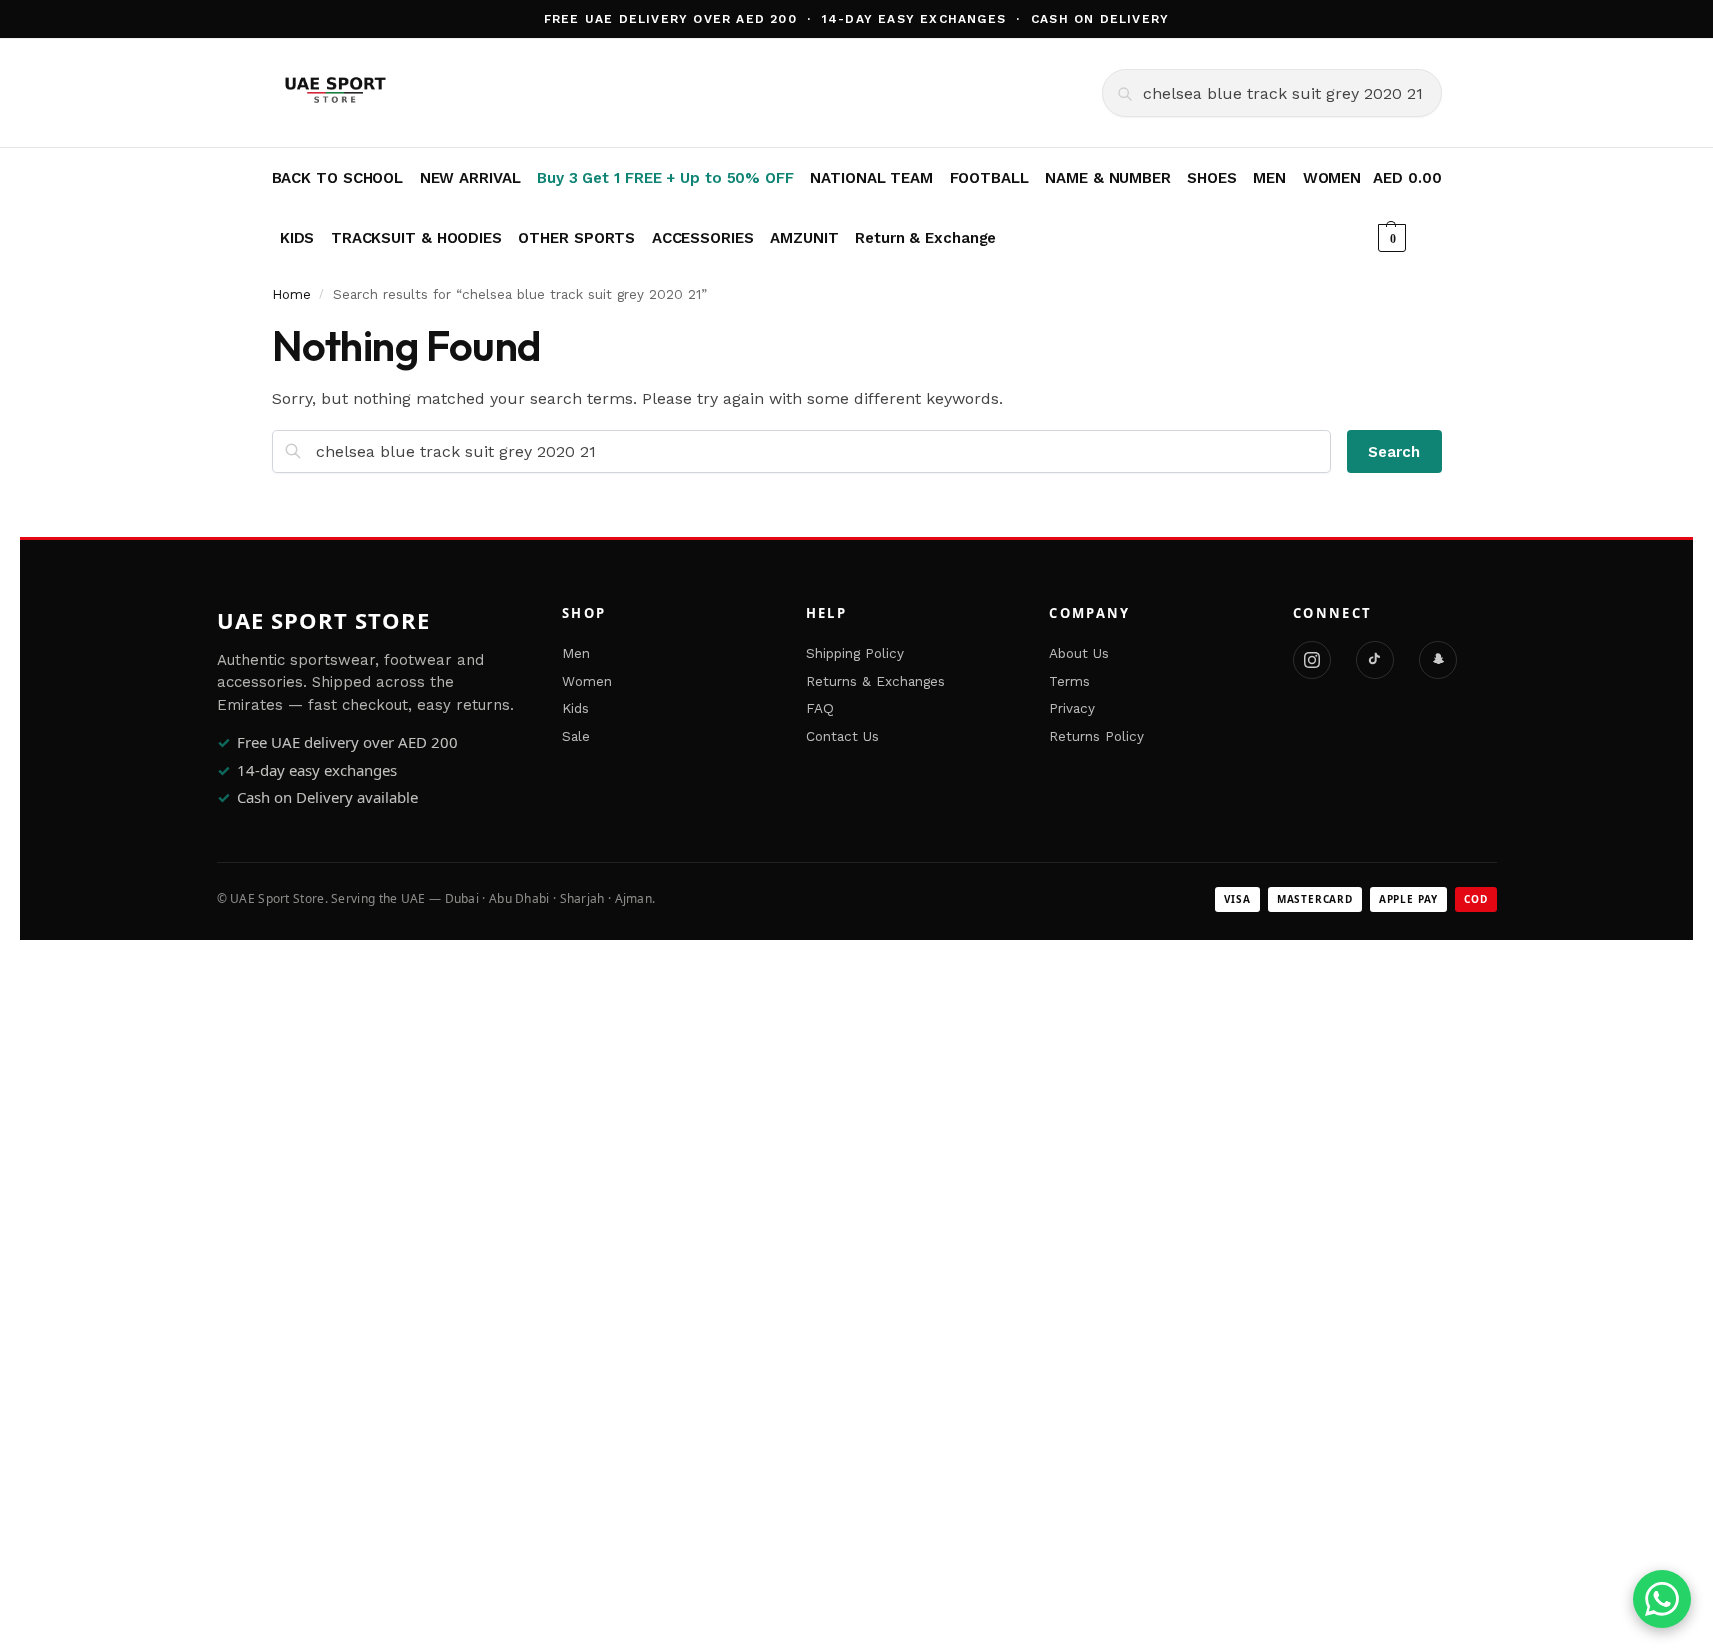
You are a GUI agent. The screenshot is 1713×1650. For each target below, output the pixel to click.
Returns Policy (1096, 736)
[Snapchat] (1438, 660)
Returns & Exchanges (875, 681)
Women (587, 681)
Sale (576, 736)
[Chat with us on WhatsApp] (1662, 1599)
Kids (575, 708)
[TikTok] (1375, 660)
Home (291, 294)
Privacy (1072, 708)
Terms (1069, 681)
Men (576, 653)
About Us (1079, 653)
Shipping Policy (855, 653)
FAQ (820, 708)
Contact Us (842, 736)
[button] (1407, 208)
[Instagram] (1312, 660)
